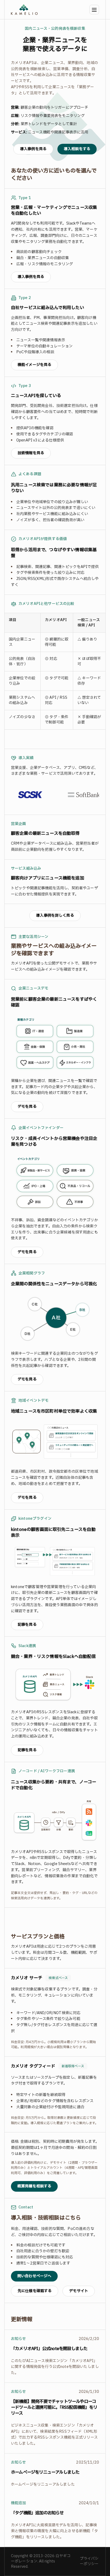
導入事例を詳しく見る (55, 916)
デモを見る (27, 1107)
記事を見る (27, 1625)
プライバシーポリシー (89, 2561)
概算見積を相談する (34, 2186)
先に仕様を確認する (35, 2291)
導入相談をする (77, 149)
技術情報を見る (31, 453)
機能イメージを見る (34, 365)
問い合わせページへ (34, 2276)
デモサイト (79, 2291)
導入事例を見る (33, 149)
